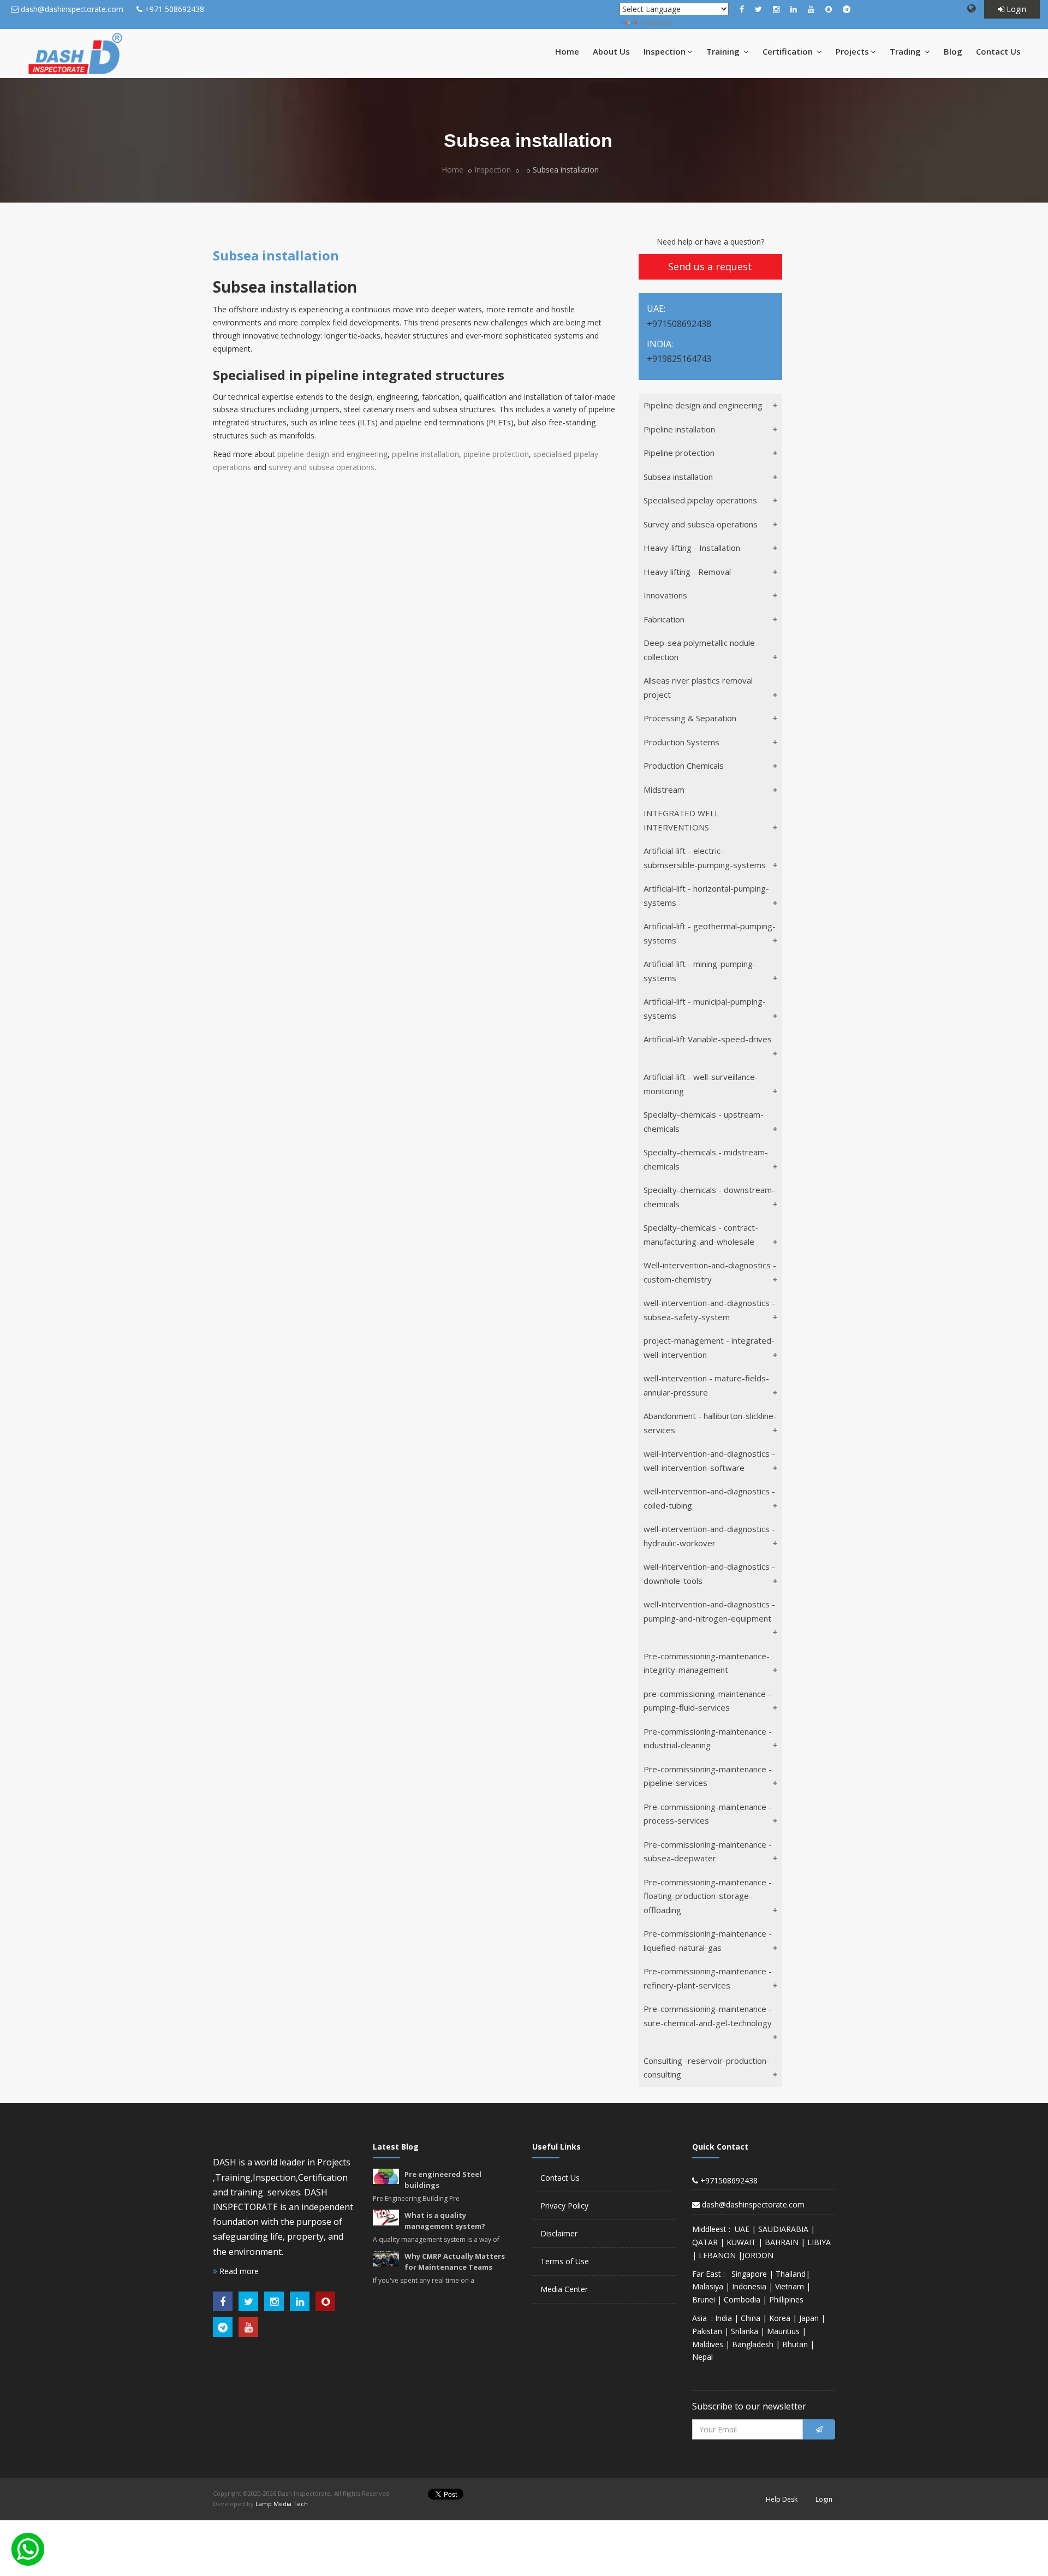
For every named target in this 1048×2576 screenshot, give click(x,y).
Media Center (564, 2289)
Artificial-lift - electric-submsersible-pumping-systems (705, 858)
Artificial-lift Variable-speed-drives (708, 1039)
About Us (611, 51)
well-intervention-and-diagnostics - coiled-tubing (709, 1498)
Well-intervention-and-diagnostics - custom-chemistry (710, 1272)
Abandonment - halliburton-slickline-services (710, 1423)
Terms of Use (565, 2261)
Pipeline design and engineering (703, 405)
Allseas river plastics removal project (698, 687)
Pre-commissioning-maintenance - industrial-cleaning (708, 1738)
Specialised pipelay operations (700, 500)
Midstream (664, 790)
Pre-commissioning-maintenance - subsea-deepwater (708, 1851)
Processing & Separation (690, 718)
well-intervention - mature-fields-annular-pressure (706, 1385)
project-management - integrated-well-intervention (709, 1348)
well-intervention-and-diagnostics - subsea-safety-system (709, 1310)
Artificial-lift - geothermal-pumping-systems (710, 933)
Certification (789, 51)
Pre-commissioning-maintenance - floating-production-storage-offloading (708, 1896)
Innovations (665, 595)
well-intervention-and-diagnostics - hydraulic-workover (709, 1536)
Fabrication (664, 619)
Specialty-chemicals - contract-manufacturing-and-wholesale (701, 1234)
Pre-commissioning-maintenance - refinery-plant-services (708, 1978)
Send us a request (710, 266)
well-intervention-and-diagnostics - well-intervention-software (709, 1461)
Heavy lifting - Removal (687, 572)
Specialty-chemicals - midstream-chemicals (706, 1159)
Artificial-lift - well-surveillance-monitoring (701, 1084)
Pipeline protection (679, 453)
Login (1015, 9)
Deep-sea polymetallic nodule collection (699, 650)
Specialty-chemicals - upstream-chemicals (704, 1121)
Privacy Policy (564, 2206)
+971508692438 (728, 2180)
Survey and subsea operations (701, 524)
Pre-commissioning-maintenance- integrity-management (707, 1663)
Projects (852, 51)
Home (567, 51)
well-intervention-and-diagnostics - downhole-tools (709, 1574)
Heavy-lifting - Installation (692, 548)
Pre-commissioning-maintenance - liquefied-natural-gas (708, 1940)
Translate (656, 22)
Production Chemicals (684, 765)
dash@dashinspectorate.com (72, 9)
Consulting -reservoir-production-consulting (707, 2068)
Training (724, 51)
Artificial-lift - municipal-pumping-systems (705, 1008)
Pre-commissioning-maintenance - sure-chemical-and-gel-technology (708, 2016)
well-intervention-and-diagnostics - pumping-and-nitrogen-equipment (709, 1611)
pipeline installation (425, 454)
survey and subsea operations (321, 467)
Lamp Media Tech (282, 2504)
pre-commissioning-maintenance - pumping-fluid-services (707, 1701)
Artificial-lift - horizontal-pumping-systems (706, 895)
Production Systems (681, 742)
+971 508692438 (174, 9)
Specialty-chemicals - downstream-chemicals (709, 1197)
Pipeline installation (679, 429)
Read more (238, 2271)
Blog (953, 51)
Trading (906, 51)
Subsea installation (678, 477)
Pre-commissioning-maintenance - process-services (708, 1814)
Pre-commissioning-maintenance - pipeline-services (708, 1776)
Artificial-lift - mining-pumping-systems (700, 971)
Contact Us (998, 51)
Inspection (665, 51)
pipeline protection (496, 454)
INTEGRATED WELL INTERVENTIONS (681, 820)
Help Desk (782, 2499)
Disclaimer (559, 2233)
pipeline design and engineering (332, 454)
